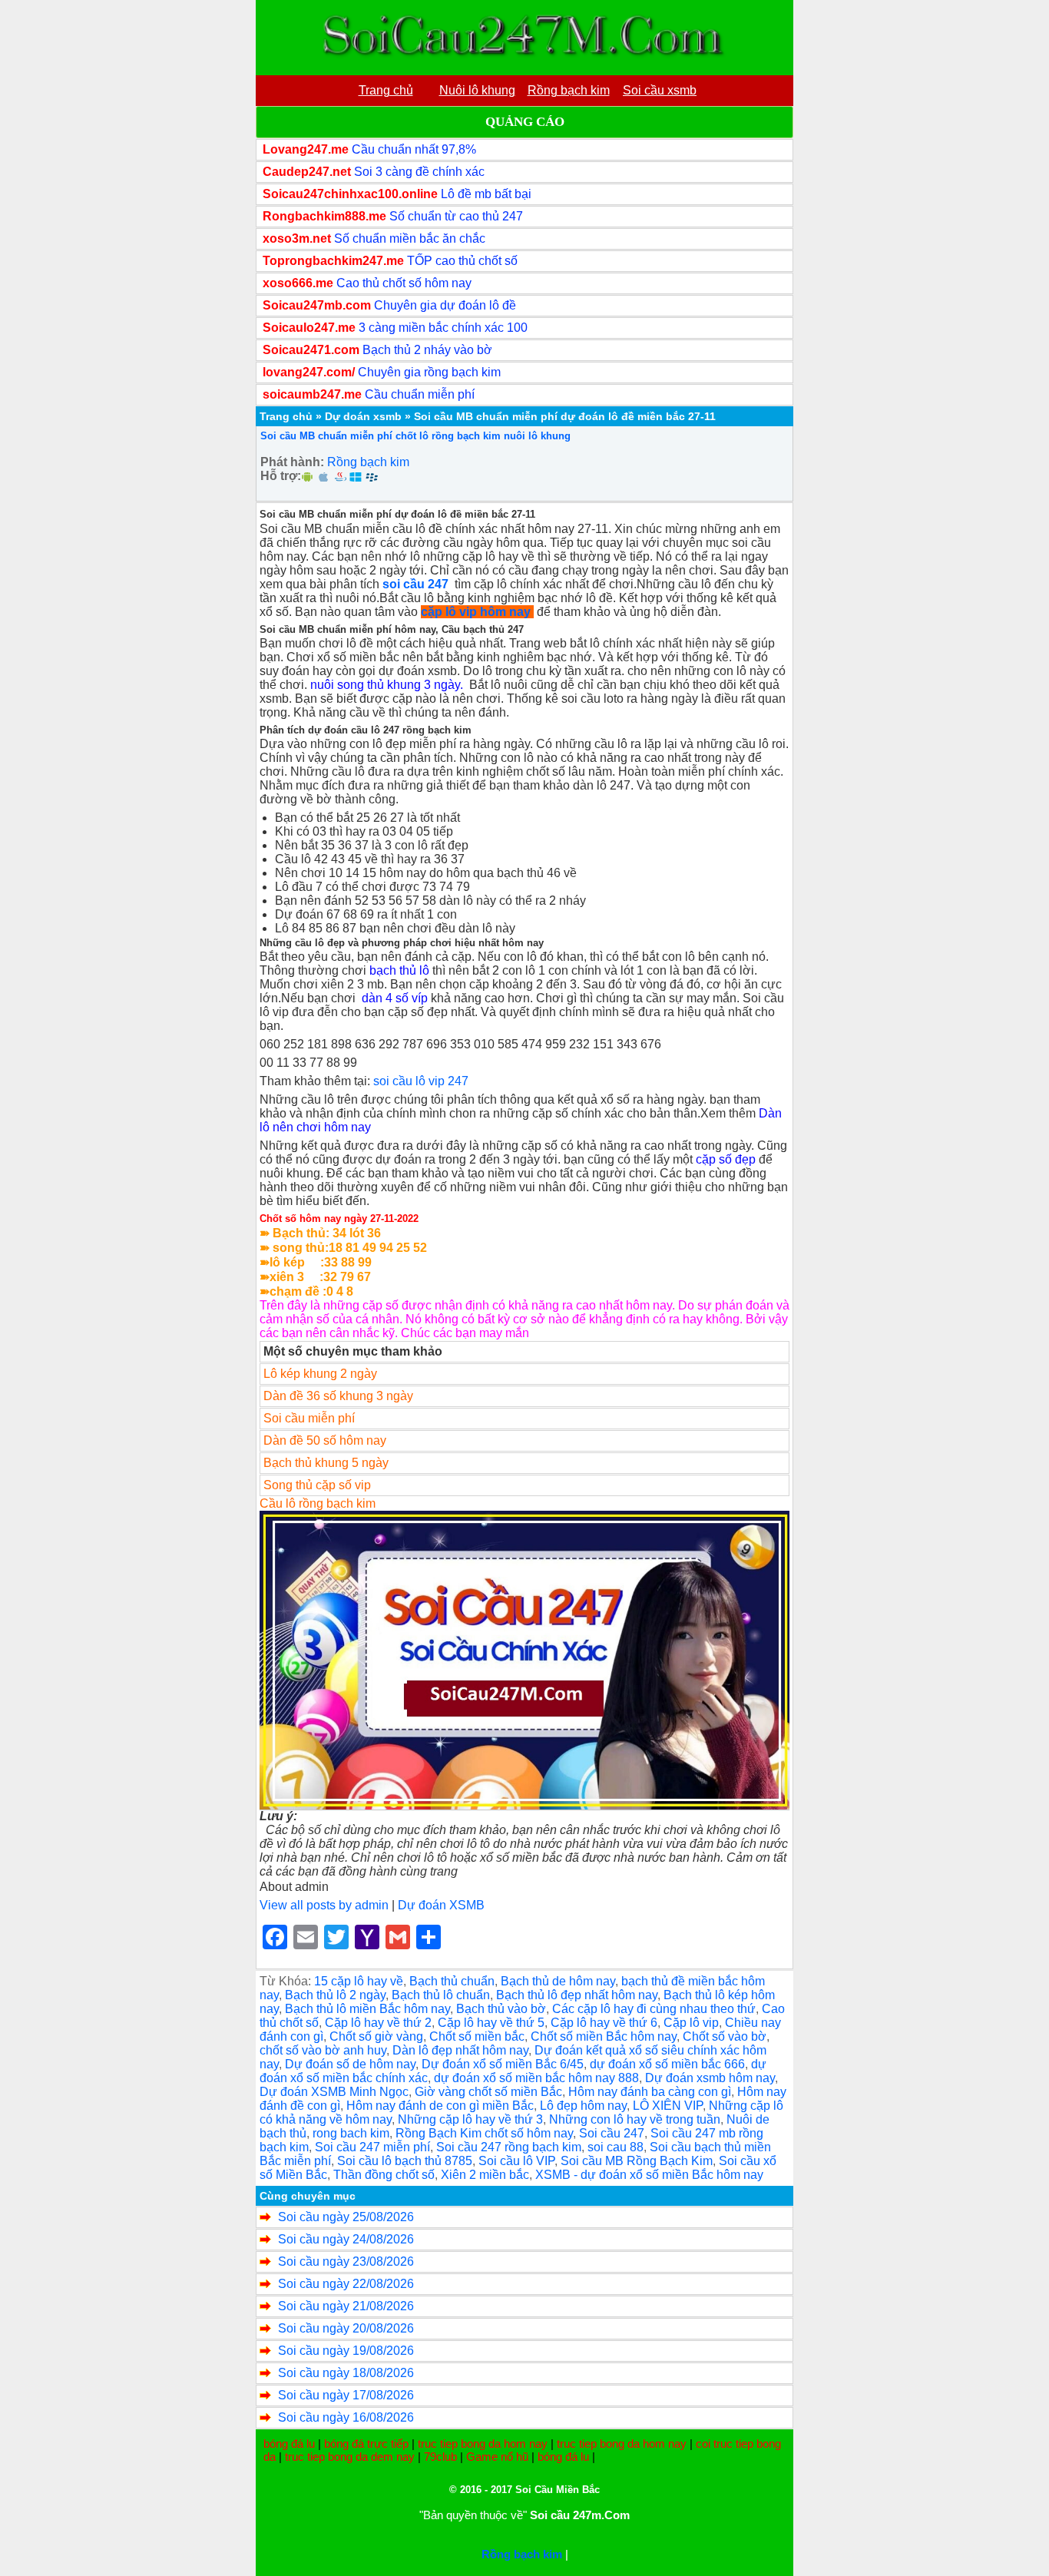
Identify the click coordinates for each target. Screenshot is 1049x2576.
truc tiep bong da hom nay (483, 2444)
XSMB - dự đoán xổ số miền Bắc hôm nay (649, 2175)
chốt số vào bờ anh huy (323, 2050)
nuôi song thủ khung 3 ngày (385, 685)
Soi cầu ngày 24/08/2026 (346, 2239)
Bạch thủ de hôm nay (558, 1981)
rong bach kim (351, 2133)
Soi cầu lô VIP (516, 2161)
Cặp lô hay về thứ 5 (491, 2023)
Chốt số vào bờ (725, 2036)
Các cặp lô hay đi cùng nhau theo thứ (654, 2009)
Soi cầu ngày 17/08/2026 (346, 2395)
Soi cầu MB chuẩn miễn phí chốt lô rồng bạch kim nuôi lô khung (415, 436)
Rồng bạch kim (368, 462)
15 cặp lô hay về (359, 1981)
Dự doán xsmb (363, 416)
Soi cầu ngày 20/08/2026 (346, 2328)
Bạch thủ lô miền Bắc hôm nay (367, 2009)
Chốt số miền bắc (477, 2036)
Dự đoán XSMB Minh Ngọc (334, 2092)
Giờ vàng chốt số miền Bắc (488, 2092)
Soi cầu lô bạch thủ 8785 (405, 2161)
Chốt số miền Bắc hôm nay (604, 2036)
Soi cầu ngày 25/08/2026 (346, 2217)
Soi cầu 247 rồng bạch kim (509, 2147)
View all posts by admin (324, 1905)
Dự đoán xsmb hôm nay (710, 2078)
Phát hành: (292, 462)
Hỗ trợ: (281, 476)
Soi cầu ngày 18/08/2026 (346, 2373)
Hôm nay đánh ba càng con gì (650, 2092)
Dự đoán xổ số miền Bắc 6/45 (503, 2064)
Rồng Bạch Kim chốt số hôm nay (484, 2133)
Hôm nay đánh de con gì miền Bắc (440, 2106)
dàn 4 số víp (395, 998)
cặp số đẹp (726, 1159)
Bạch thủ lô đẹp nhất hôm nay (577, 1995)
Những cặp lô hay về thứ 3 (470, 2119)
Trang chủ (286, 416)
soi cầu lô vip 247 (421, 1081)
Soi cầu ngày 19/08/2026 (346, 2351)
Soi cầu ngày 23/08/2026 (346, 2261)
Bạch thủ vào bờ (501, 2009)
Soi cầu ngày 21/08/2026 (346, 2306)
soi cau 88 (616, 2147)
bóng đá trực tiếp (366, 2444)
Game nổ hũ (497, 2457)
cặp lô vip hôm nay (476, 612)
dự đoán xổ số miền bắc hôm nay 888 (536, 2078)
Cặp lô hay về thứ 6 (604, 2023)
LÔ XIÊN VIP (668, 2106)
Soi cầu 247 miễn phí (372, 2147)
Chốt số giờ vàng (376, 2036)
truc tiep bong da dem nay (350, 2457)
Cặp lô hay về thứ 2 (378, 2023)
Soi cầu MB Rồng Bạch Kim (637, 2161)
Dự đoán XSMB (441, 1905)
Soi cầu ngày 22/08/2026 (346, 2284)
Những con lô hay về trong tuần (635, 2119)
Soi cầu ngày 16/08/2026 (346, 2417)
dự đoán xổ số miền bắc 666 (667, 2064)
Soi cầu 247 (612, 2133)
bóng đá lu (289, 2444)
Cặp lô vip (691, 2023)
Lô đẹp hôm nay (583, 2106)
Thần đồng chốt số (384, 2175)
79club (440, 2457)
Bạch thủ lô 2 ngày (335, 1995)
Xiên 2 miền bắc (485, 2175)
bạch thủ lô (399, 970)
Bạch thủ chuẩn (452, 1981)
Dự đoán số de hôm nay (350, 2064)
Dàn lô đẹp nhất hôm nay (460, 2050)
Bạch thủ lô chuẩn (441, 1995)
